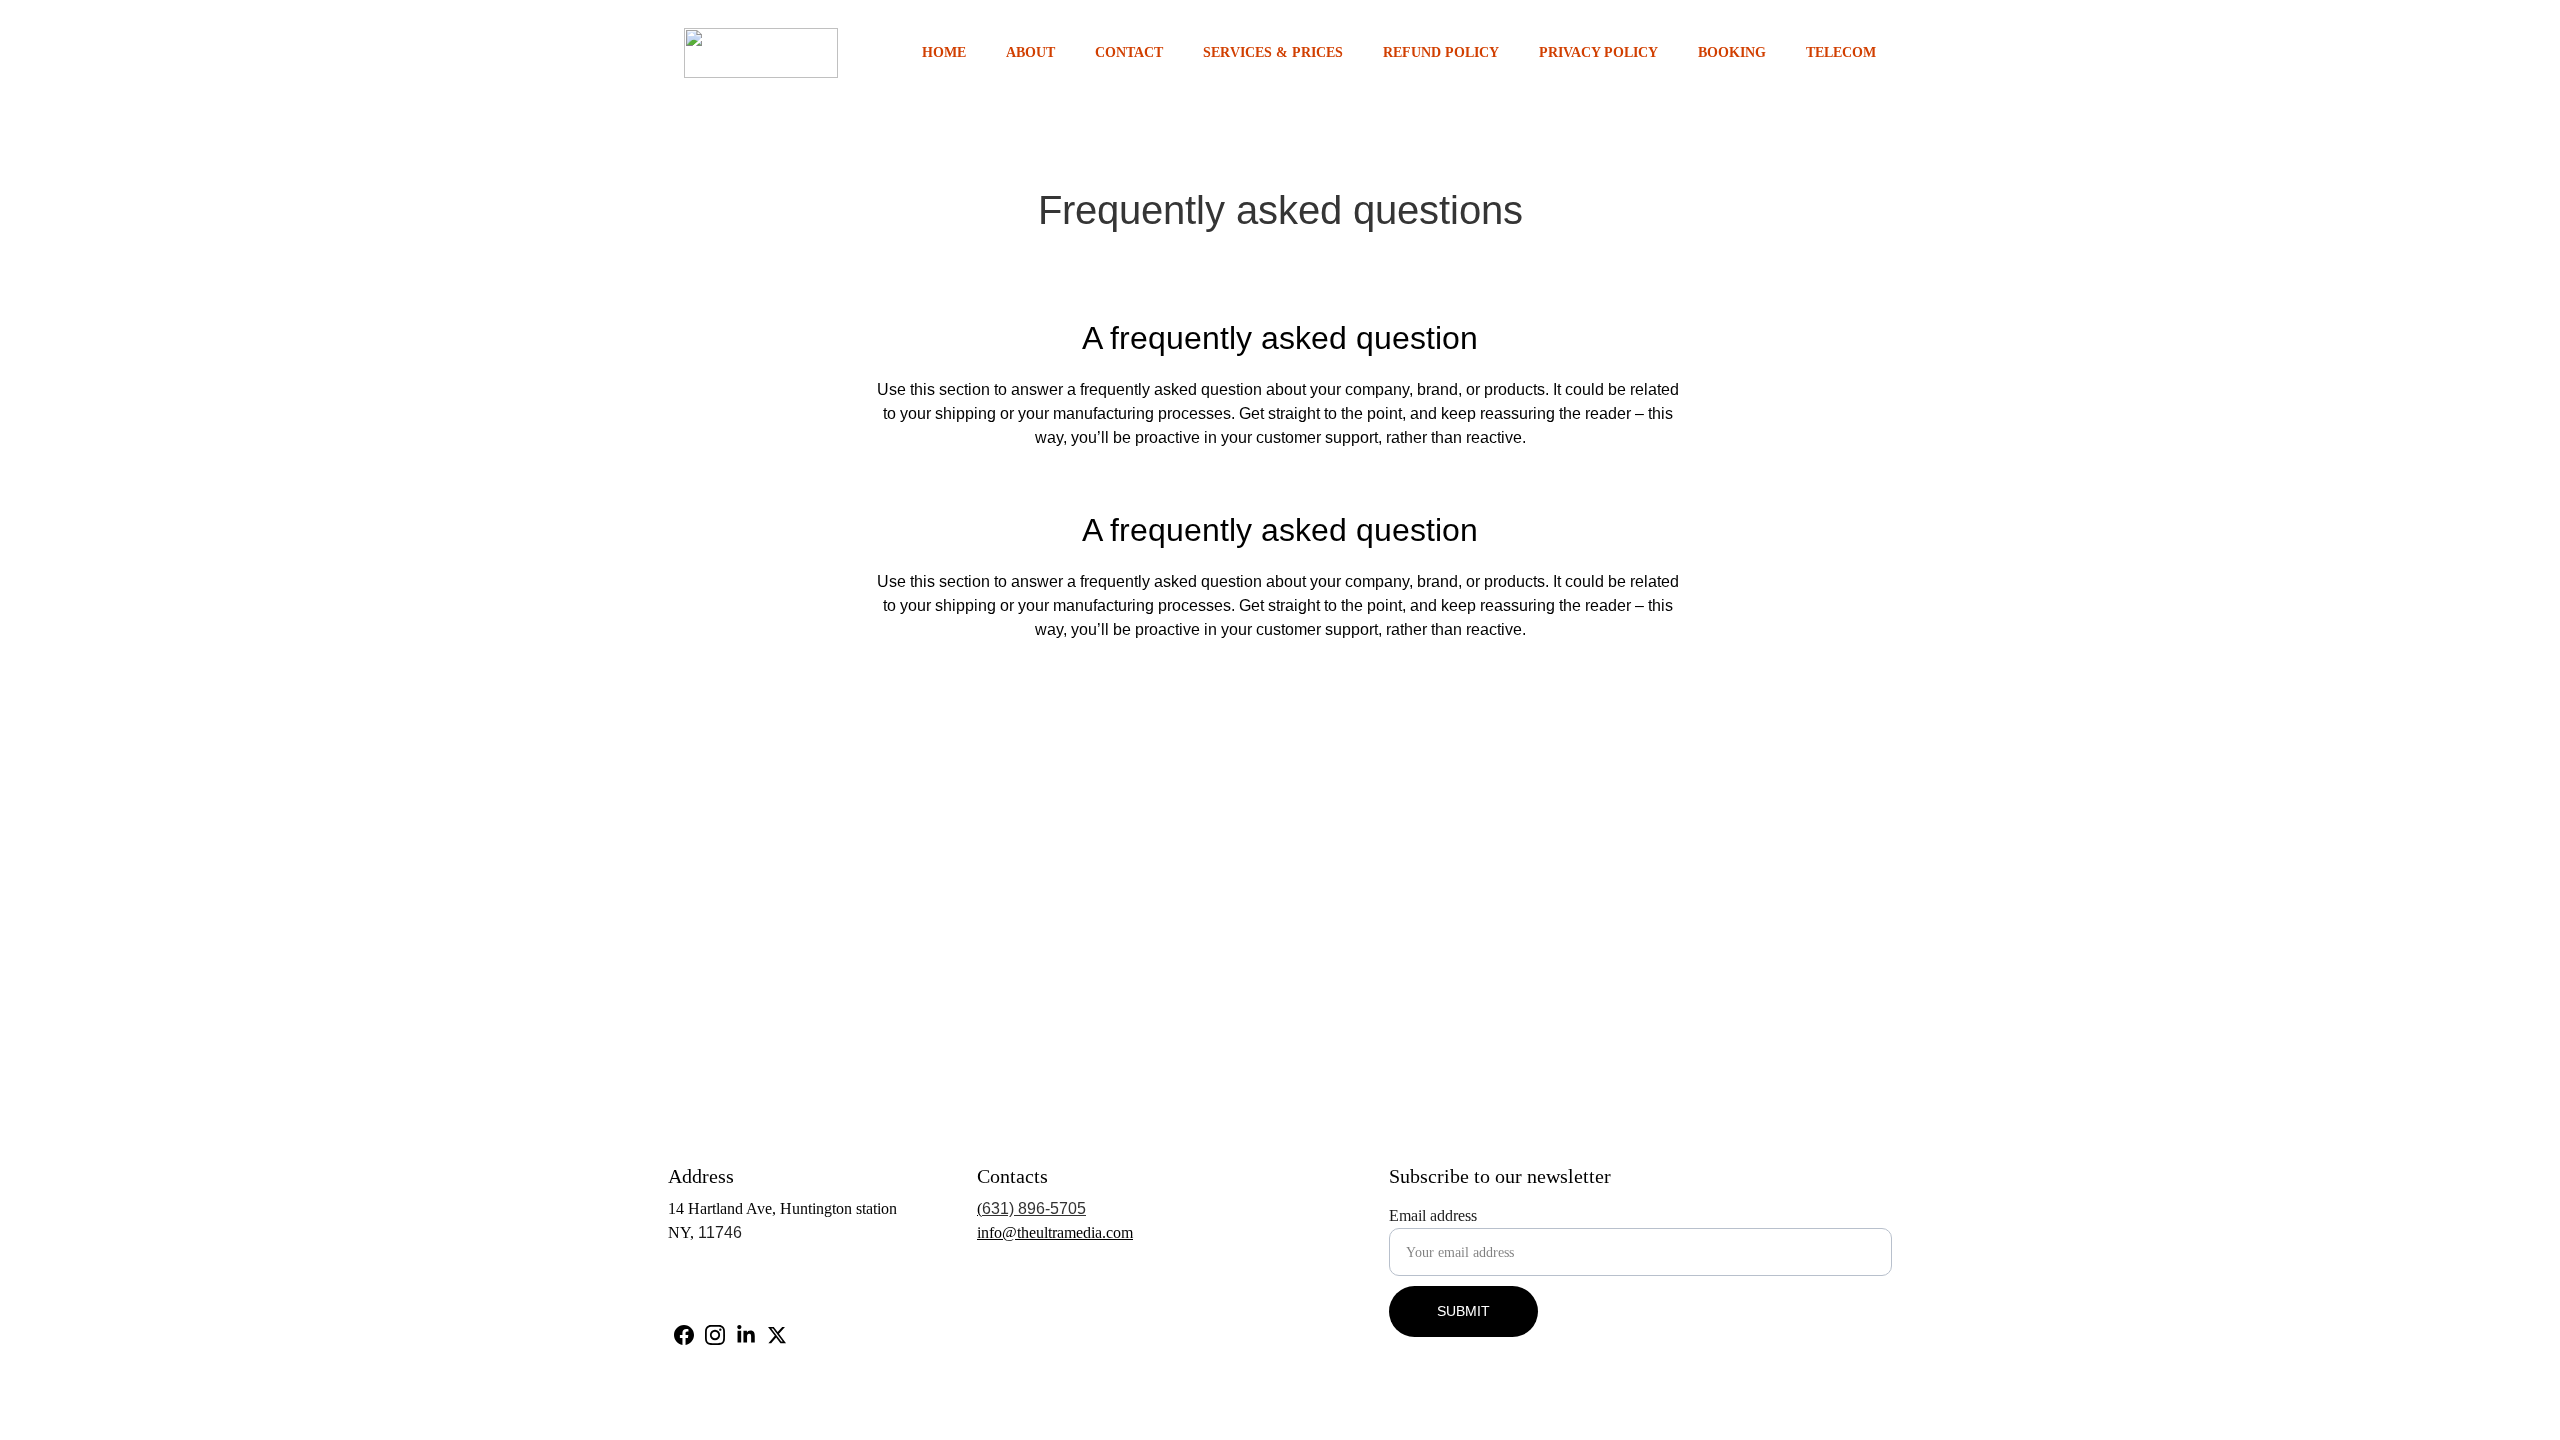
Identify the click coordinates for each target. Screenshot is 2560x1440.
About (1030, 52)
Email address (1433, 1215)
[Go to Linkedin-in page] (746, 1335)
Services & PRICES (1273, 52)
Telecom (1841, 52)
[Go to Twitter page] (777, 1335)
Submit (1463, 1311)
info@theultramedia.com (1055, 1232)
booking (1732, 52)
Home (944, 52)
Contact (1129, 52)
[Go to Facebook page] (684, 1335)
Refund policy (1441, 52)
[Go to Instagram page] (715, 1335)
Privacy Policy (1598, 52)
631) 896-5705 (1034, 1208)
